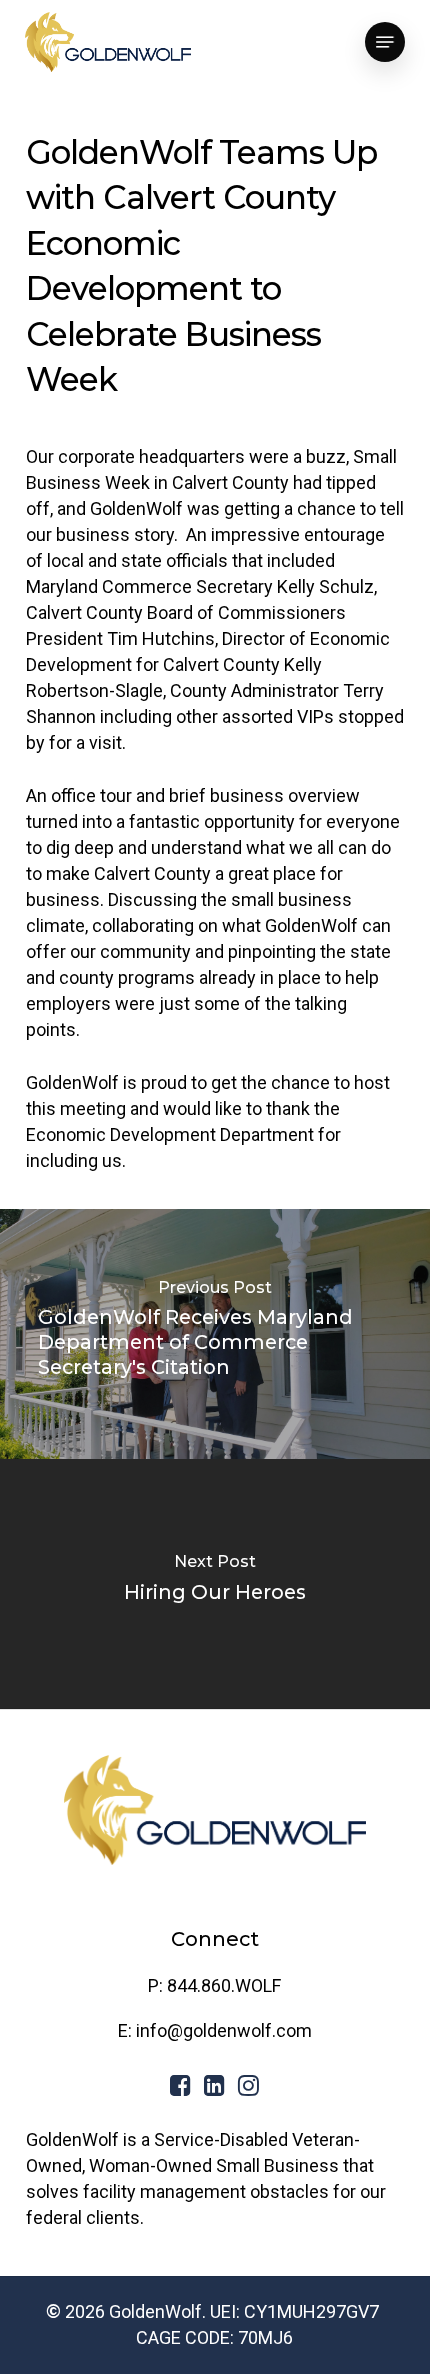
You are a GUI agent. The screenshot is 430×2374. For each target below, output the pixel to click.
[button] (385, 42)
